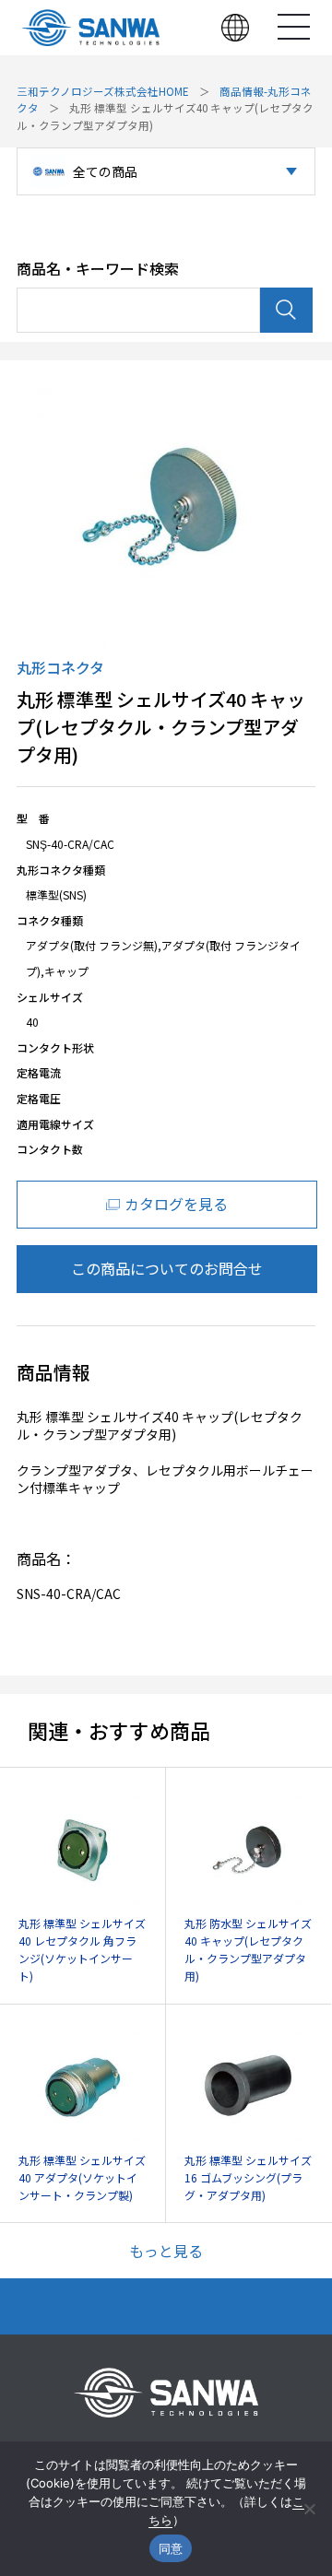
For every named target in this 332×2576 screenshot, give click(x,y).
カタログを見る (176, 1204)
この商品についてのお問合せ (167, 1268)
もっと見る (166, 2251)
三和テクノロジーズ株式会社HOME (103, 91)
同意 (171, 2548)
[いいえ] (309, 2509)
